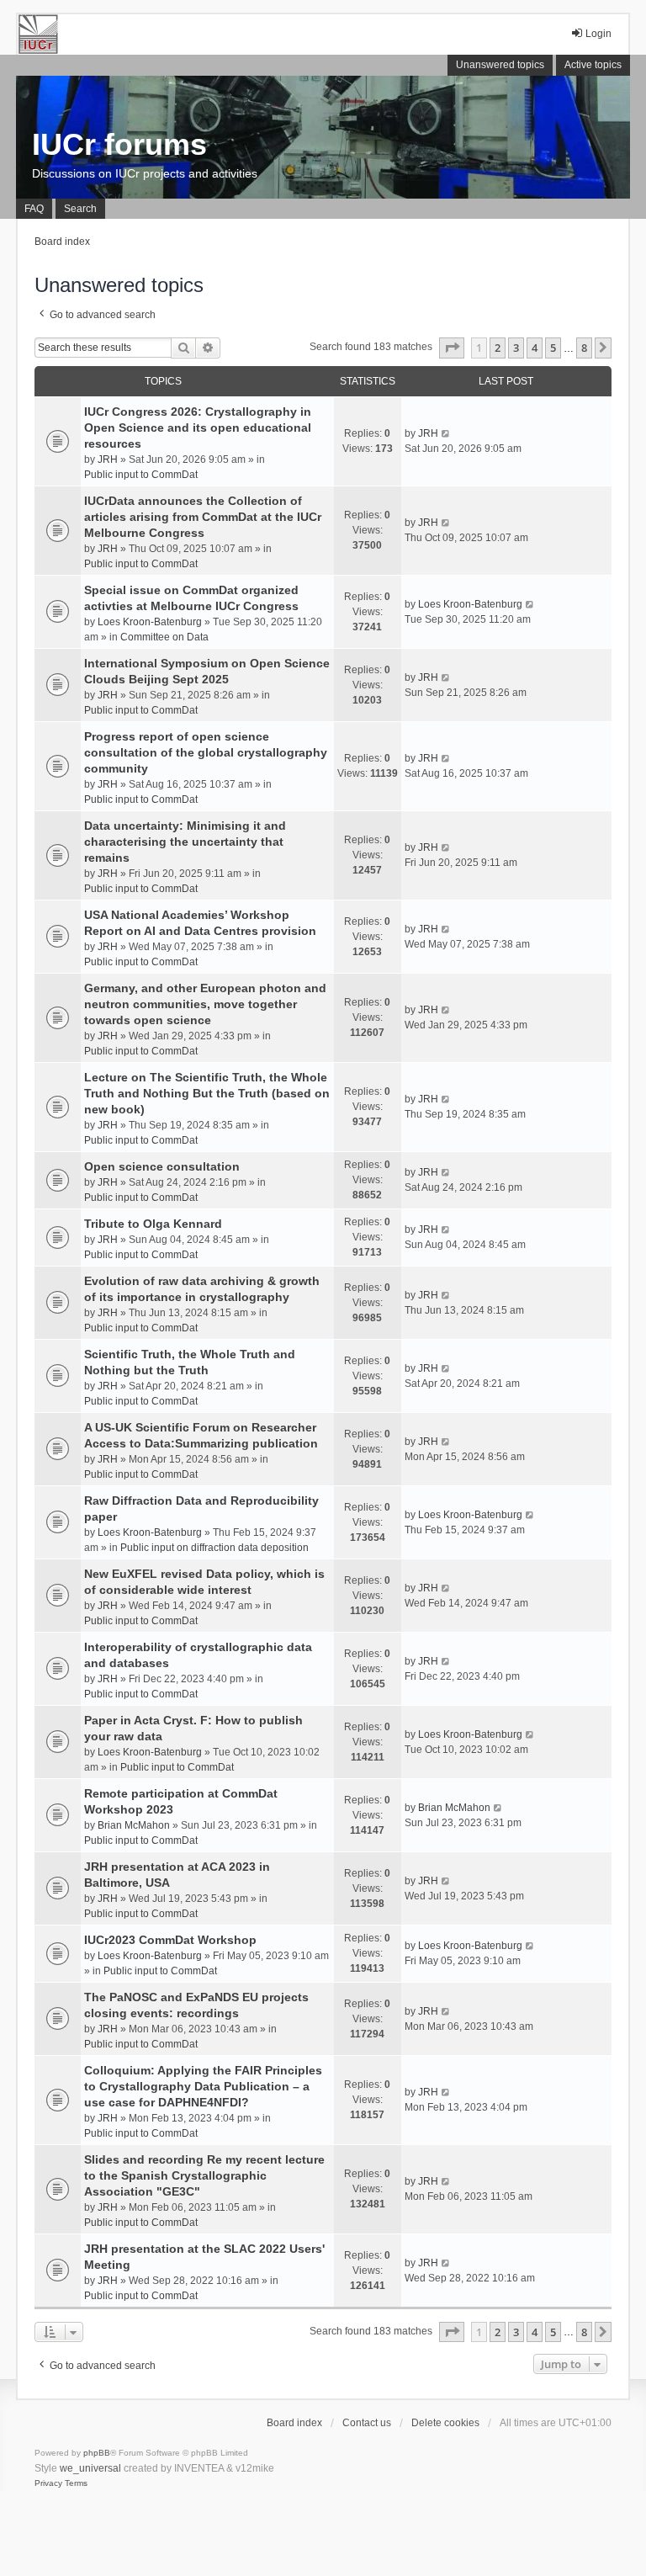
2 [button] (498, 348)
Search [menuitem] (80, 209)
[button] (452, 348)
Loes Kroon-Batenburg (150, 622)
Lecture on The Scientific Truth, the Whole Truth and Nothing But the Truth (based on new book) (207, 1093)
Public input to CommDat (141, 475)
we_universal (90, 2468)
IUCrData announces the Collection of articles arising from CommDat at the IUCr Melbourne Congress (203, 517)
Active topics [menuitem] (593, 65)
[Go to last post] (446, 433)
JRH (108, 459)
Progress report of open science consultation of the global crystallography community (206, 752)
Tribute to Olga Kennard (153, 1224)
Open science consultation (162, 1166)
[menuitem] (48, 2483)
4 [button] (535, 348)
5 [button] (553, 348)
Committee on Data (164, 637)
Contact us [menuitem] (367, 2423)
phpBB (97, 2453)
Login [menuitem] (598, 34)
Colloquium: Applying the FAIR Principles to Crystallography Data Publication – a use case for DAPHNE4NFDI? (203, 2086)
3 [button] (516, 348)
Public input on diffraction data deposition (214, 1548)
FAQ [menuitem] (34, 209)
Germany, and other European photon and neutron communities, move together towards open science (205, 1004)
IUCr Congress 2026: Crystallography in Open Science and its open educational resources (198, 428)
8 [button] (584, 348)
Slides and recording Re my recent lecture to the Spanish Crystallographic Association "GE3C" (204, 2175)
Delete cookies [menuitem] (445, 2423)
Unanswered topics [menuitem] (500, 65)
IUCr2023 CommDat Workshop (170, 1940)
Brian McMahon (134, 1825)
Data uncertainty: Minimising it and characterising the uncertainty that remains (185, 842)
